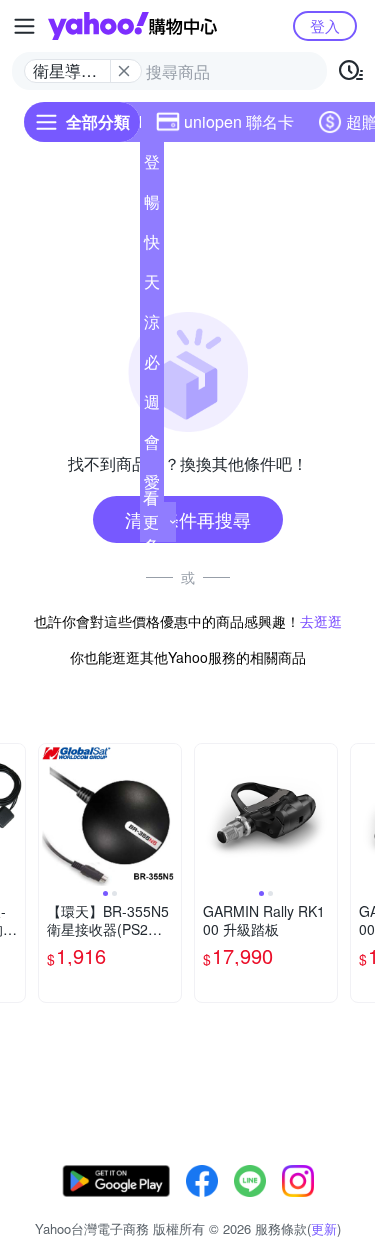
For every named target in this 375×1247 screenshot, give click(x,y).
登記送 (152, 166)
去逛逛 (321, 621)
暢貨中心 (152, 206)
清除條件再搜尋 (188, 519)
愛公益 (152, 486)
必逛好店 (152, 366)
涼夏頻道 (152, 326)
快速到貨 (152, 246)
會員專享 (152, 446)
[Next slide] (168, 815)
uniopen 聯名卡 (239, 121)
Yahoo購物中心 (132, 26)
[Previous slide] (52, 815)
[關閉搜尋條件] (124, 71)
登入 (325, 25)
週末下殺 (152, 406)
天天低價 (152, 286)
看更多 (151, 521)
